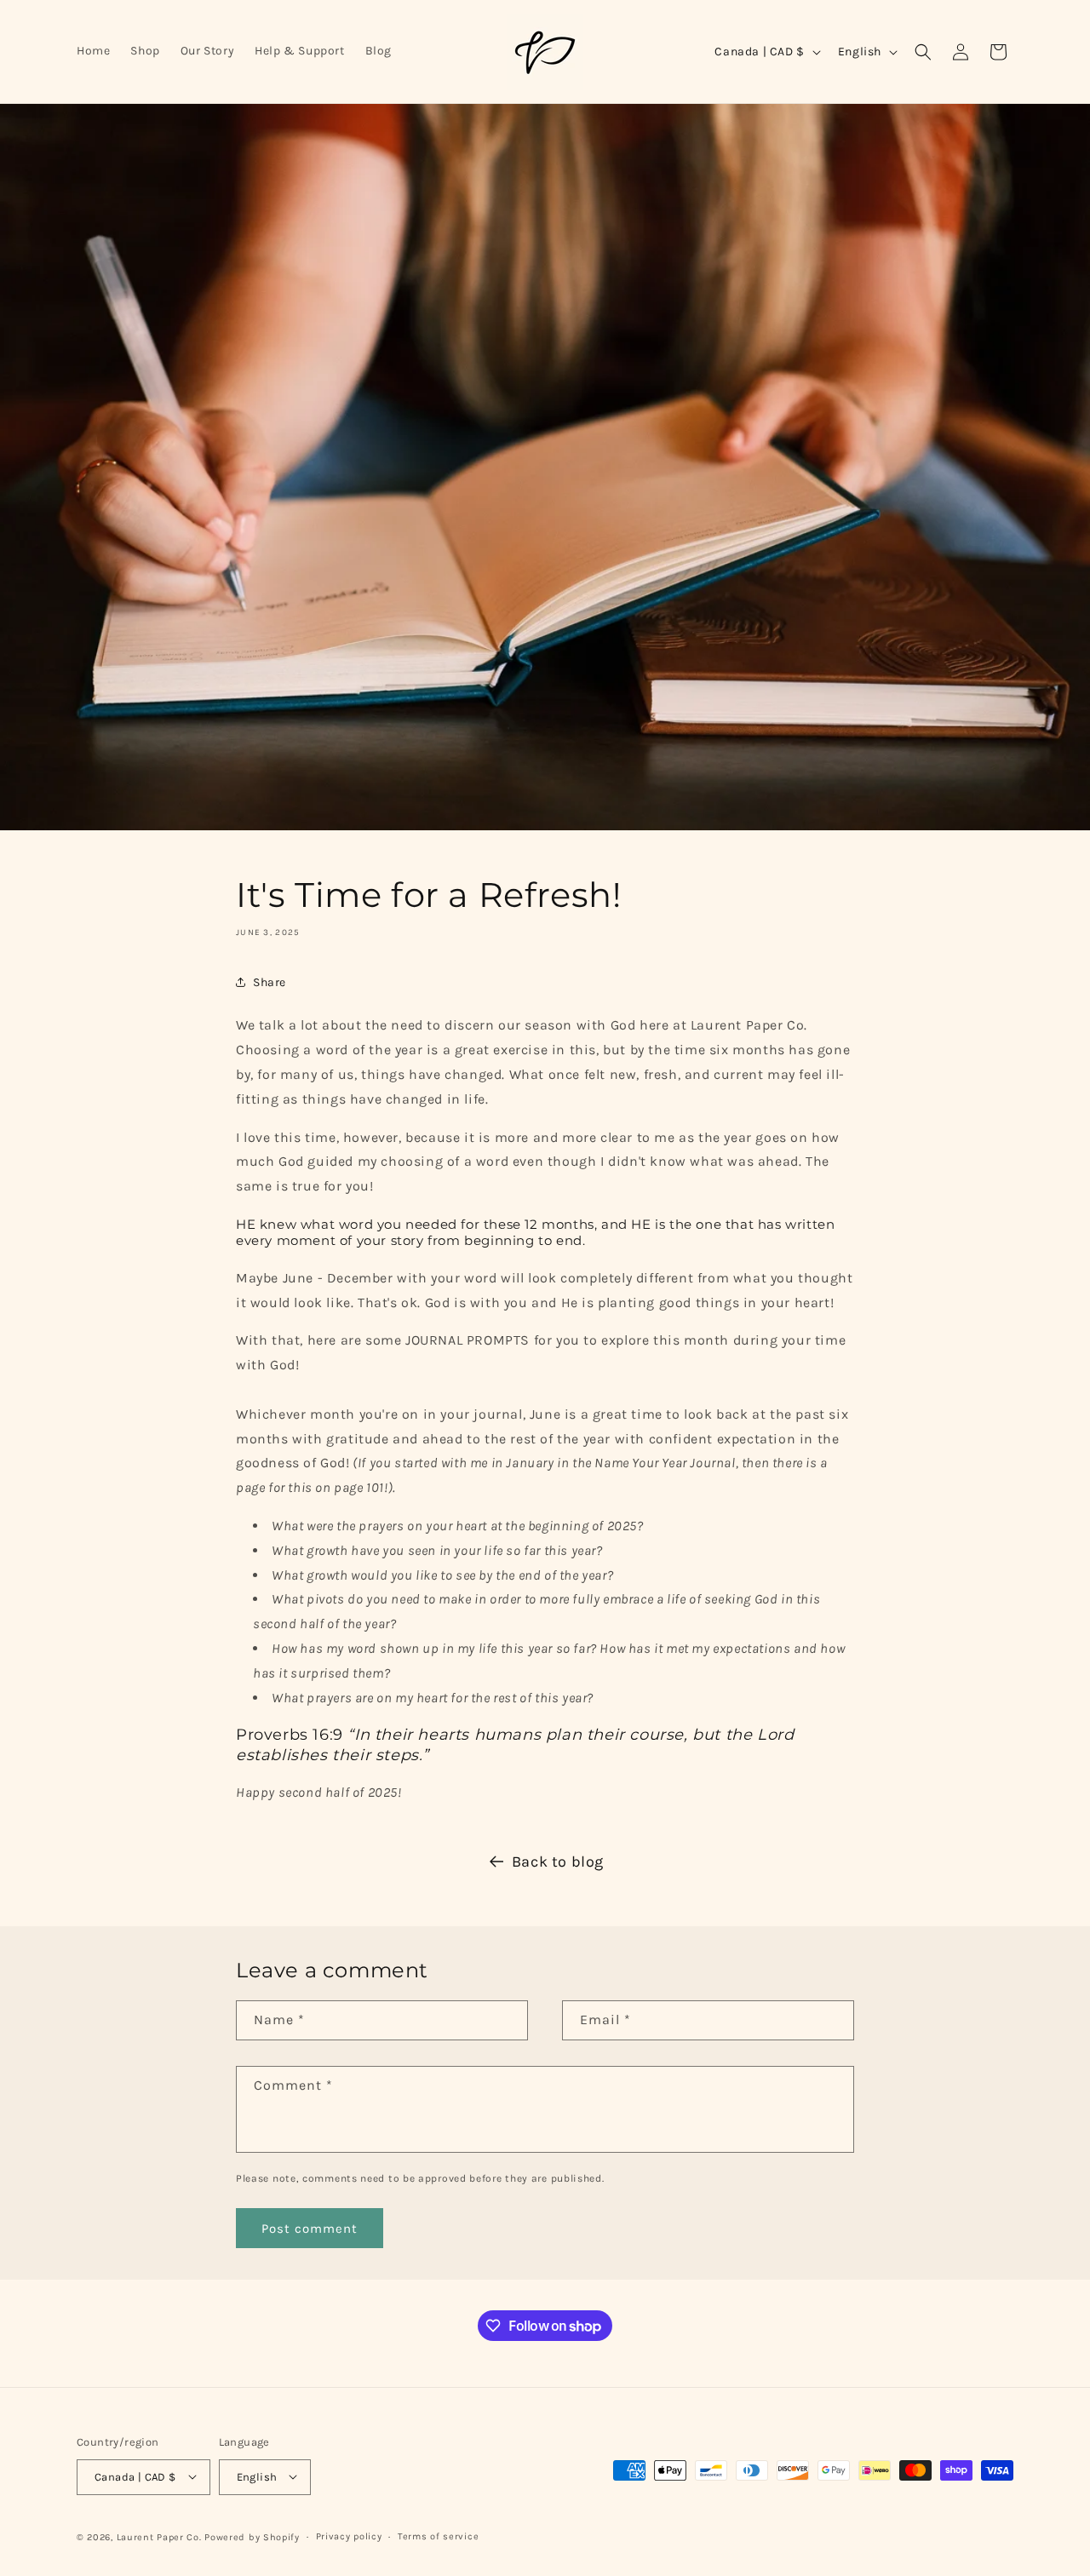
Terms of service (438, 2536)
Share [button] (270, 982)
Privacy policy (349, 2536)
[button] (923, 52)
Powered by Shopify (252, 2536)
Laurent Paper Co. (159, 2536)
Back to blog (558, 1862)
